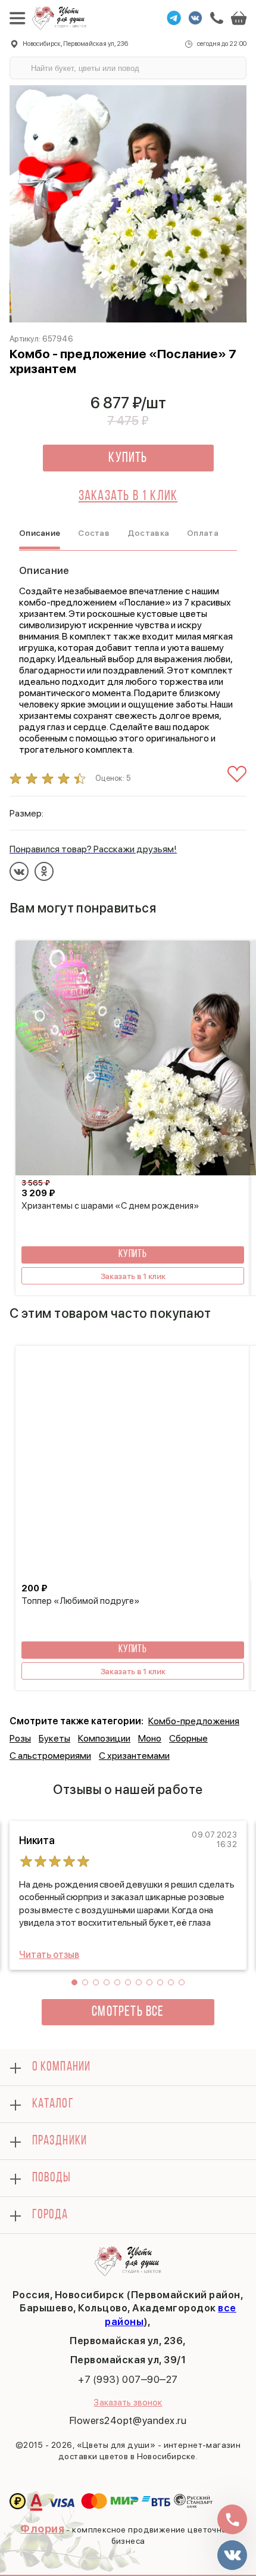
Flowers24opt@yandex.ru (128, 2420)
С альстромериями (50, 1756)
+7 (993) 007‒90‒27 (128, 2379)
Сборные (188, 1738)
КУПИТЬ (133, 1255)
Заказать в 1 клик (128, 496)
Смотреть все (128, 2012)
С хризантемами (134, 1756)
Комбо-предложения (194, 1721)
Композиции (104, 1738)
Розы (20, 1738)
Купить (128, 458)
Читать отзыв (49, 1955)
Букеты (54, 1738)
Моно (150, 1738)
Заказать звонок (128, 2403)
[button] (74, 1982)
